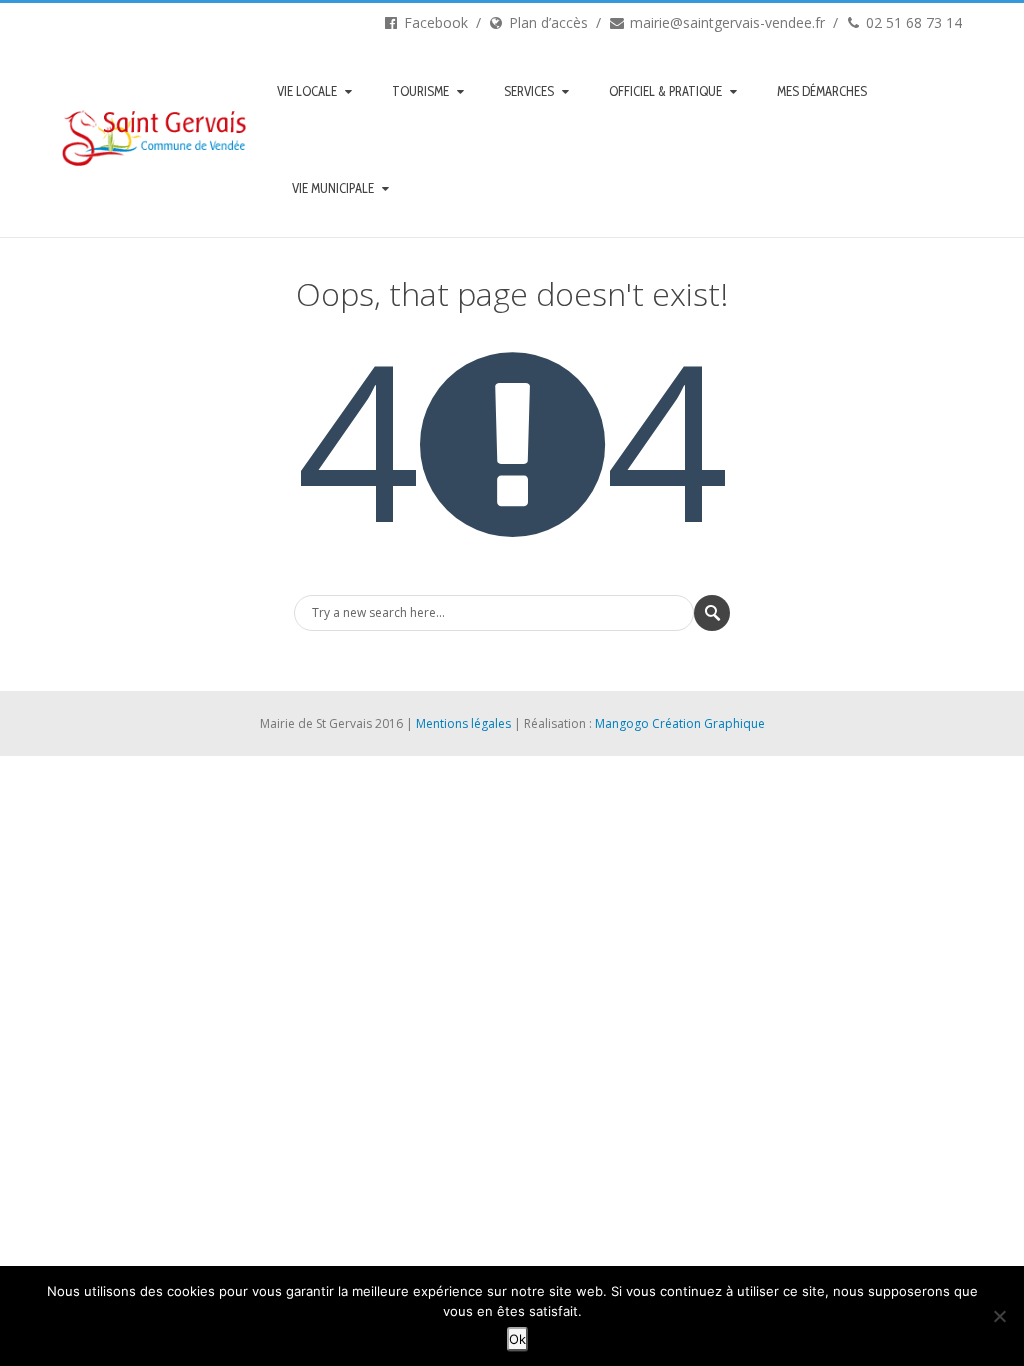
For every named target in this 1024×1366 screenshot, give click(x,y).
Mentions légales (463, 723)
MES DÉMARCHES (822, 91)
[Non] (999, 1316)
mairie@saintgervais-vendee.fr (725, 22)
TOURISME (420, 91)
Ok (517, 1339)
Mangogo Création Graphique (680, 723)
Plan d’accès (546, 22)
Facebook (434, 22)
